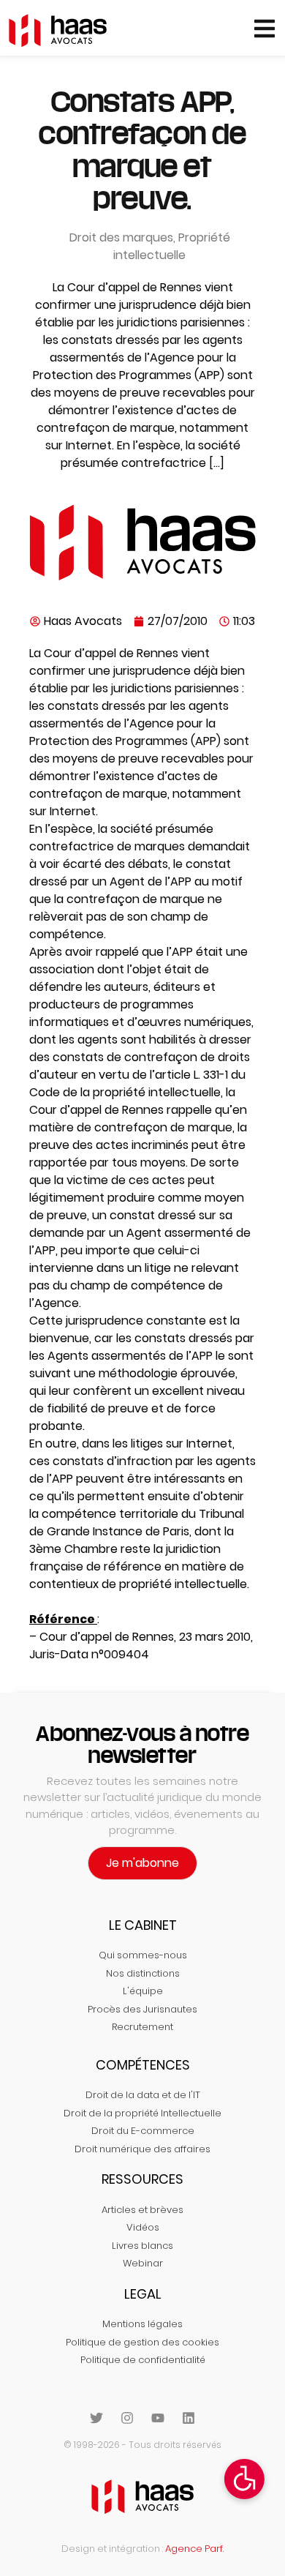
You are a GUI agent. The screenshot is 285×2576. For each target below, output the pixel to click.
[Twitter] (96, 2418)
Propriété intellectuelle (172, 246)
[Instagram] (127, 2418)
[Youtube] (158, 2418)
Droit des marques (121, 237)
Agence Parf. (194, 2549)
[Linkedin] (189, 2418)
